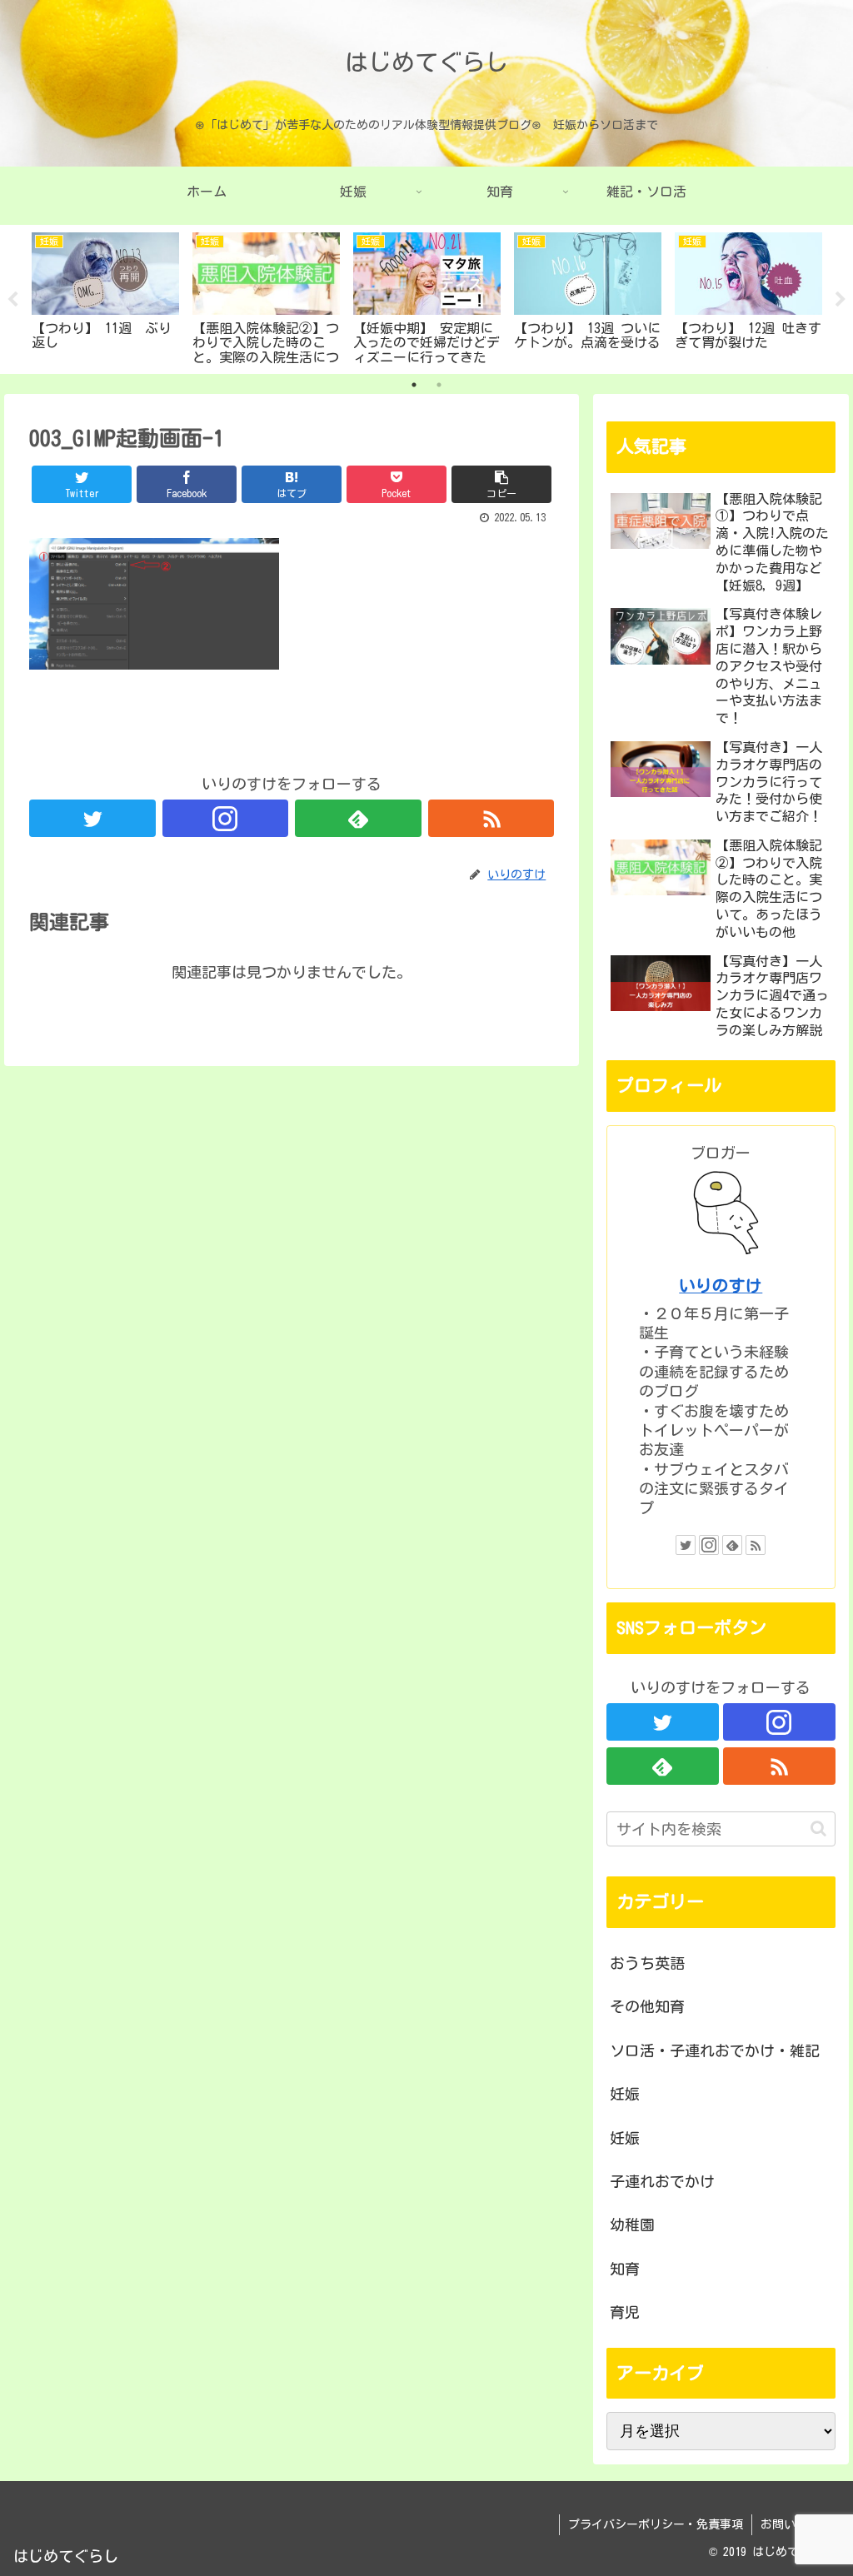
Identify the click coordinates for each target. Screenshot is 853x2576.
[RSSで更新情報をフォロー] (491, 818)
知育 (625, 2269)
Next (841, 300)
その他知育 (647, 2006)
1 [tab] (414, 385)
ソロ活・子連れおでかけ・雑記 (715, 2050)
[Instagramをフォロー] (226, 818)
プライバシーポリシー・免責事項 (656, 2524)
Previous (12, 300)
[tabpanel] (105, 296)
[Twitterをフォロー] (92, 818)
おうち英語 (647, 1963)
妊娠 (625, 2094)
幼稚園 (632, 2225)
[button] (818, 1829)
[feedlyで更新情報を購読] (358, 818)
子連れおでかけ (662, 2181)
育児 (625, 2312)
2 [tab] (439, 385)
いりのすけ (721, 1286)
